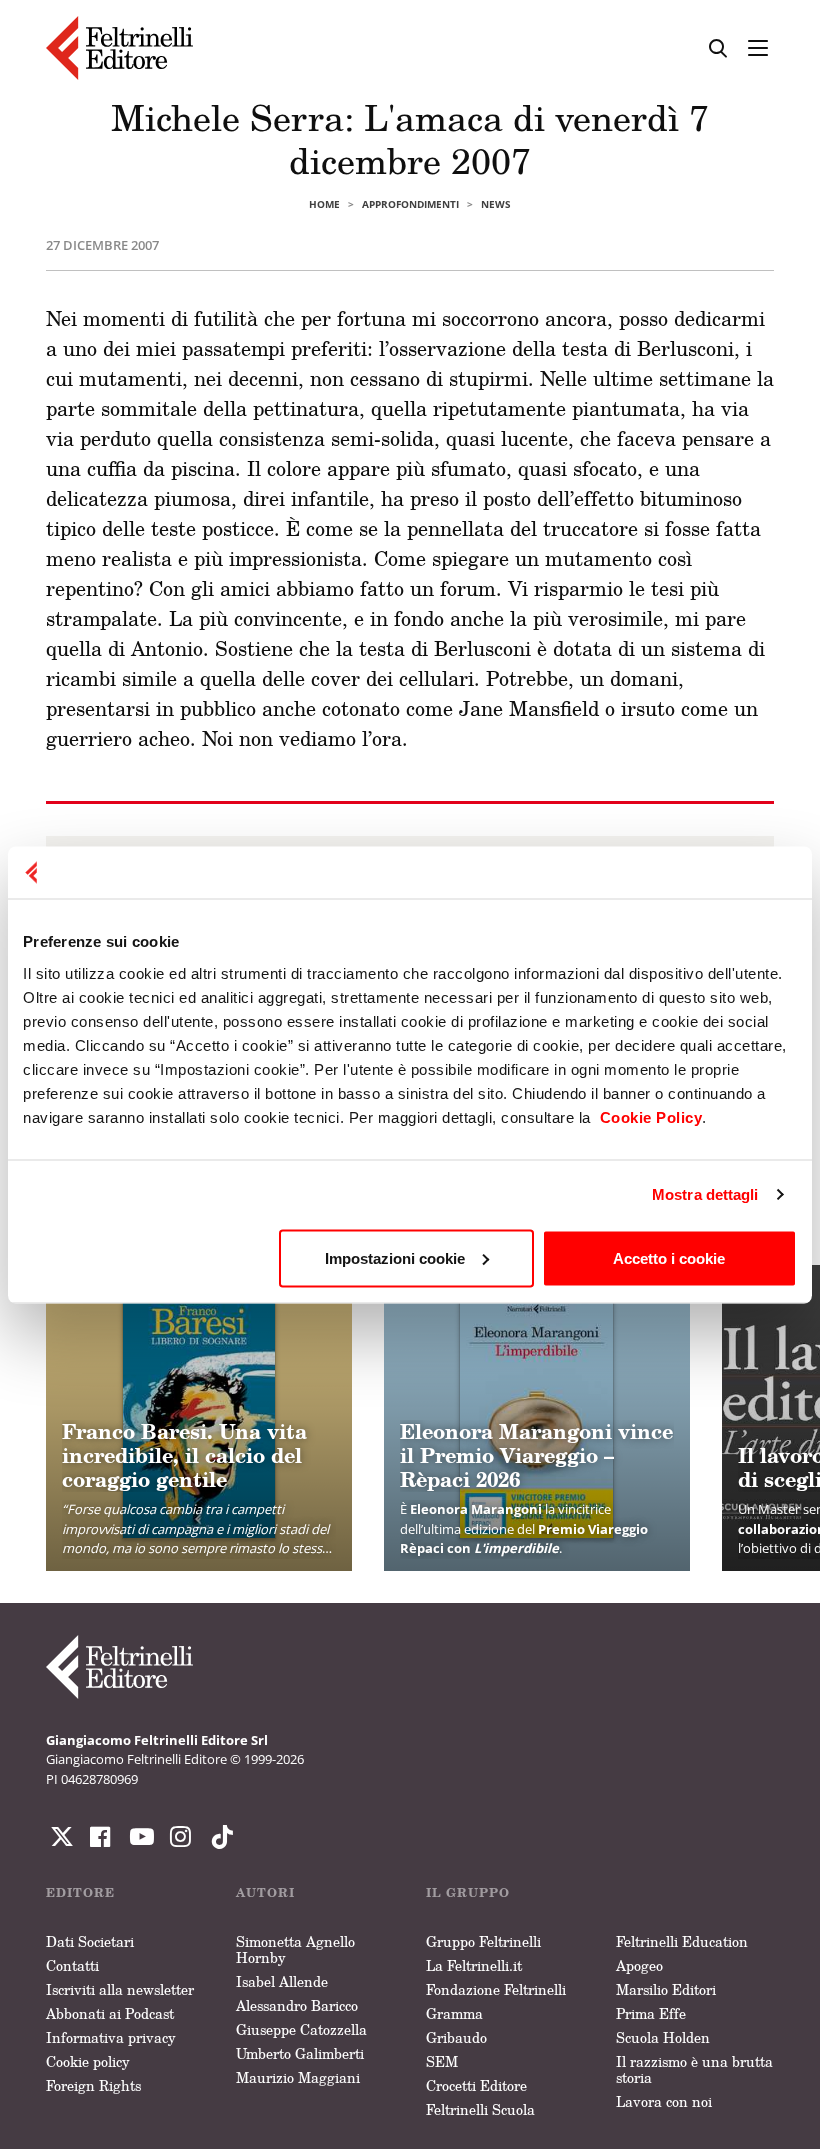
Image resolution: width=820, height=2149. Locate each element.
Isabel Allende (282, 1981)
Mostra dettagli (705, 1194)
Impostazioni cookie (395, 1257)
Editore (80, 1892)
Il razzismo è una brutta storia (694, 2069)
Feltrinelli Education (682, 1941)
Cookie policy (88, 2061)
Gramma (454, 2013)
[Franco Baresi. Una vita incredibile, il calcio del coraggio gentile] (199, 1418)
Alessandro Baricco (297, 2005)
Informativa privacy (111, 2037)
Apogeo (639, 1965)
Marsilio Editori (666, 1989)
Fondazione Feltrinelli (496, 1989)
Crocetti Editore (476, 2085)
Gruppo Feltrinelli (483, 1941)
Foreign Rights (93, 2085)
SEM (442, 2061)
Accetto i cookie (669, 1257)
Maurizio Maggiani (298, 2077)
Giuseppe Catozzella (301, 2029)
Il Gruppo (468, 1892)
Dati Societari (90, 1941)
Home (324, 204)
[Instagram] (218, 1837)
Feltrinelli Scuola (480, 2109)
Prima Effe (651, 2013)
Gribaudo (456, 2037)
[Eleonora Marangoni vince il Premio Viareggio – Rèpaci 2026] (537, 1418)
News (496, 204)
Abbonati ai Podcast (110, 2013)
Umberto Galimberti (300, 2053)
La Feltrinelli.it (474, 1965)
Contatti (72, 1965)
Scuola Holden (663, 2037)
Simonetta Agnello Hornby (295, 1949)
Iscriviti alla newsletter (120, 1989)
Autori (265, 1892)
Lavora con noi (664, 2101)
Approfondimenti (410, 204)
